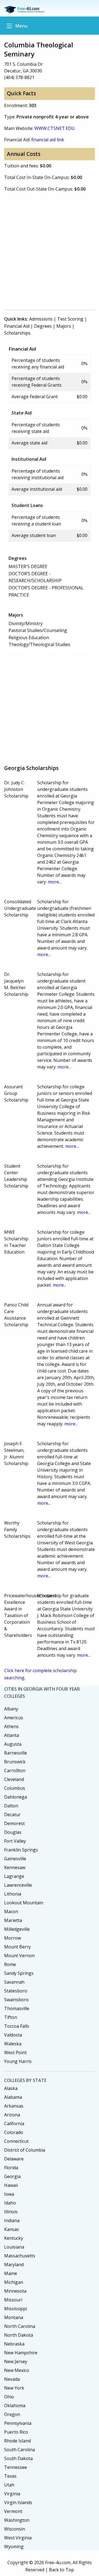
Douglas (13, 1832)
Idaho (10, 2203)
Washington (17, 2520)
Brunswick (15, 1762)
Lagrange (14, 1876)
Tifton (11, 2017)
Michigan (14, 2282)
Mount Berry (17, 1947)
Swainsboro (16, 2000)
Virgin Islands (18, 2502)
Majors (64, 326)
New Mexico (17, 2370)
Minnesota (15, 2291)
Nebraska (14, 2344)
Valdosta (13, 2035)
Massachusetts (20, 2256)
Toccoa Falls (17, 2026)
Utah (9, 2485)
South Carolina (20, 2450)
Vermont (13, 2511)
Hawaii (11, 2185)
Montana (14, 2317)
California (14, 2124)
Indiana (12, 2220)
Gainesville (15, 1859)
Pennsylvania (18, 2423)
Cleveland (14, 1779)
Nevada (12, 2379)
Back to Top (61, 2570)
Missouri (13, 2300)
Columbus (15, 1788)
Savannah (14, 1982)
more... (55, 882)
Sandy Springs (19, 1973)
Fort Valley (15, 1841)
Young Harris (18, 2061)
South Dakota (18, 2458)
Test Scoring (70, 319)
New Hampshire (21, 2353)
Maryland (14, 2265)
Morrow (13, 1938)
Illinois (11, 2212)
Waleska (13, 2044)
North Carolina (20, 2326)
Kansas (12, 2229)
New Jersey (16, 2361)
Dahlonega (16, 1797)
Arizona (12, 2115)
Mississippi (16, 2309)
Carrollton (15, 1770)
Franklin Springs (21, 1850)
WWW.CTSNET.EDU (55, 128)
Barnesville (16, 1753)
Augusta (13, 1744)
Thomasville (17, 2008)
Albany (11, 1709)
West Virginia (18, 2538)
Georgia (12, 2176)
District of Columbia (25, 2150)
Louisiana (14, 2247)
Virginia (12, 2494)
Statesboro (16, 1991)
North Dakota (19, 2335)
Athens (11, 1726)
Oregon (12, 2414)
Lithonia (13, 1894)
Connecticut (16, 2141)
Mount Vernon (19, 1956)
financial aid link (48, 140)
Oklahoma (15, 2406)
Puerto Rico (16, 2432)
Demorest (14, 1823)
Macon (11, 1911)
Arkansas (14, 2106)
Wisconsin (15, 2529)
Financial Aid (17, 326)
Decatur (12, 1815)
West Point (15, 2052)
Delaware (14, 2159)
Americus (14, 1718)
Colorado (14, 2132)
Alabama (13, 2097)
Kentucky (14, 2238)
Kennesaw (15, 1867)
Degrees (43, 326)
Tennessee (16, 2467)
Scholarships (17, 333)
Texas (10, 2476)
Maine (11, 2273)
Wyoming (14, 2547)
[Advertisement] (50, 253)
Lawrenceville (18, 1885)
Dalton (11, 1806)
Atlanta (12, 1735)
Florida (11, 2168)
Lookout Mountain (24, 1903)
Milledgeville (17, 1929)
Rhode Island (17, 2441)
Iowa (9, 2194)
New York (14, 2388)
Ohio (9, 2397)
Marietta (13, 1920)
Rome (10, 1964)
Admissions (41, 319)
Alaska (11, 2088)
